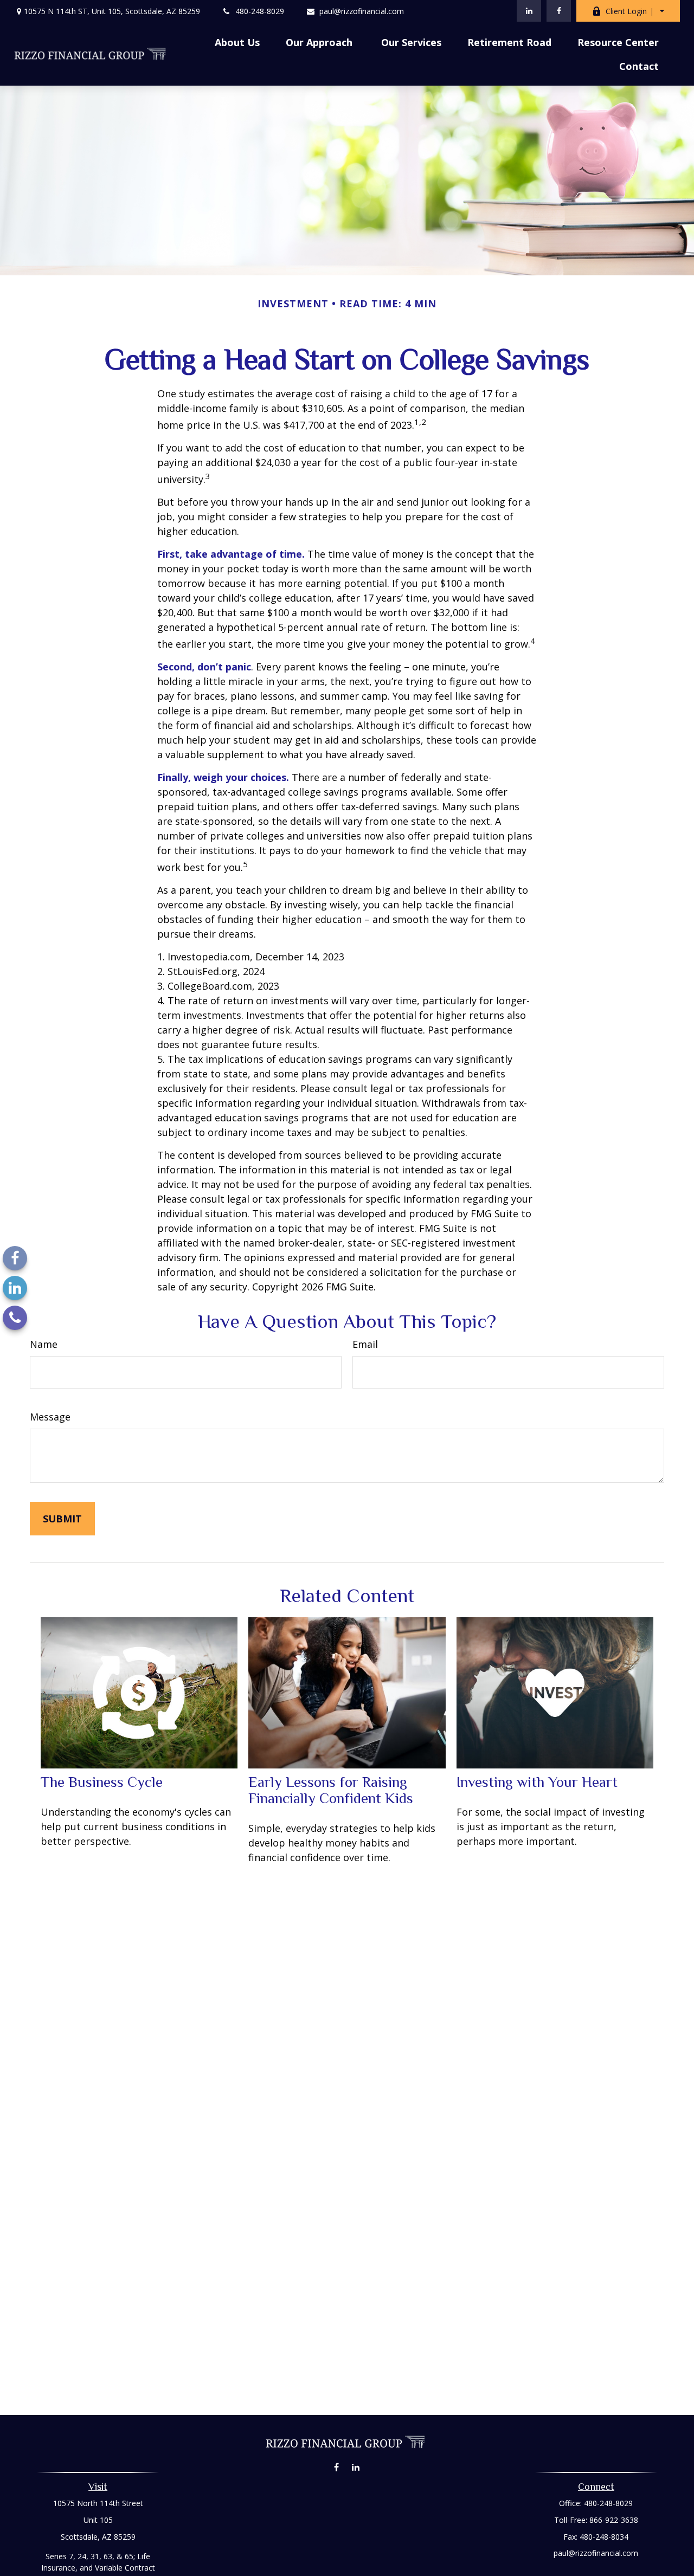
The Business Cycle (102, 1782)
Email (365, 1344)
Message (50, 1417)
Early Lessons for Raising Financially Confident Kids (331, 1790)
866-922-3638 (614, 2520)
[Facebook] (559, 11)
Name (44, 1344)
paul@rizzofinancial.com (362, 11)
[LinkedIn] (529, 11)
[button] (237, 42)
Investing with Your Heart (537, 1782)
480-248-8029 (260, 11)
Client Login (626, 11)
